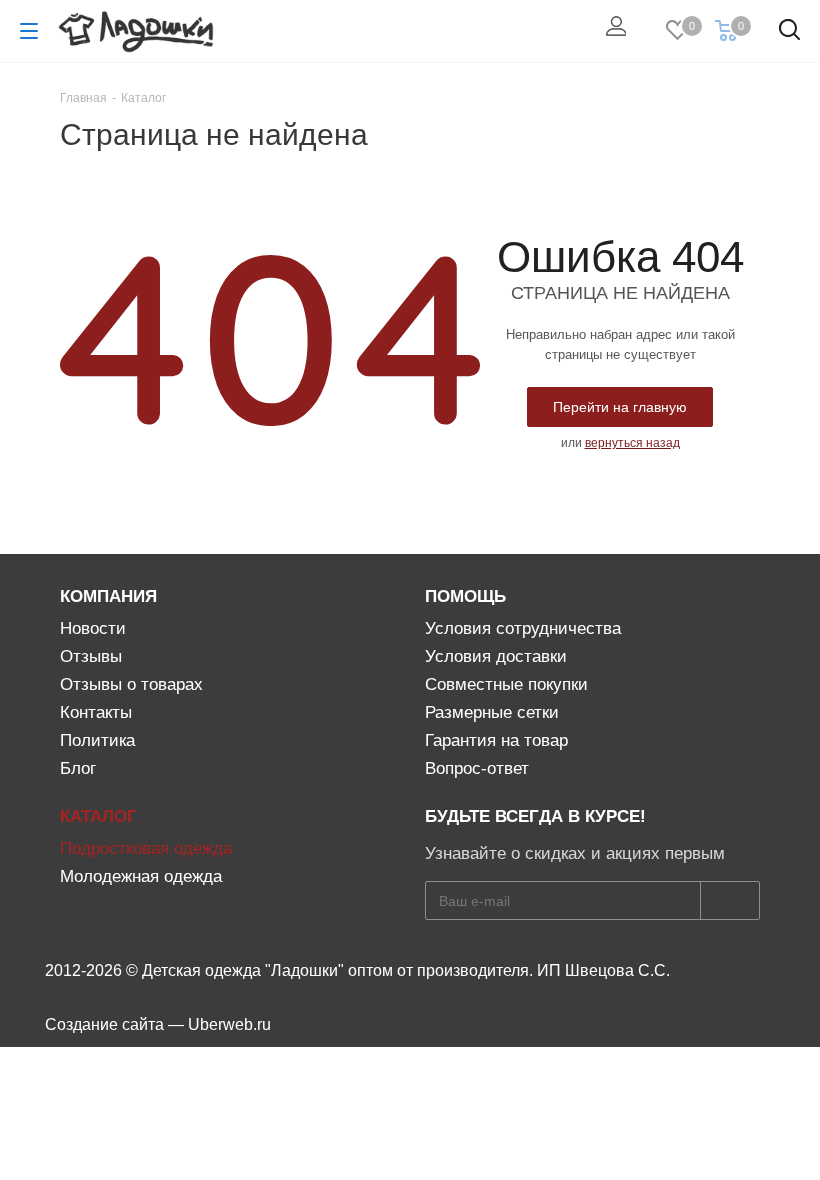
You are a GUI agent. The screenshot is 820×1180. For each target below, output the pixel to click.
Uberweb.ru (229, 1024)
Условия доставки (496, 656)
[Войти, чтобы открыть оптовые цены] (621, 31)
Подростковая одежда (146, 848)
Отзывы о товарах (131, 684)
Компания (108, 596)
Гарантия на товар (496, 740)
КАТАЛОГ (98, 816)
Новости (93, 628)
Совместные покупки (506, 684)
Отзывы (91, 656)
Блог (78, 768)
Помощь (465, 596)
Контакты (96, 712)
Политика (97, 740)
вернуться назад (632, 443)
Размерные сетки (492, 712)
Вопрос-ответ (477, 768)
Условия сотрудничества (523, 628)
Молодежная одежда (141, 876)
